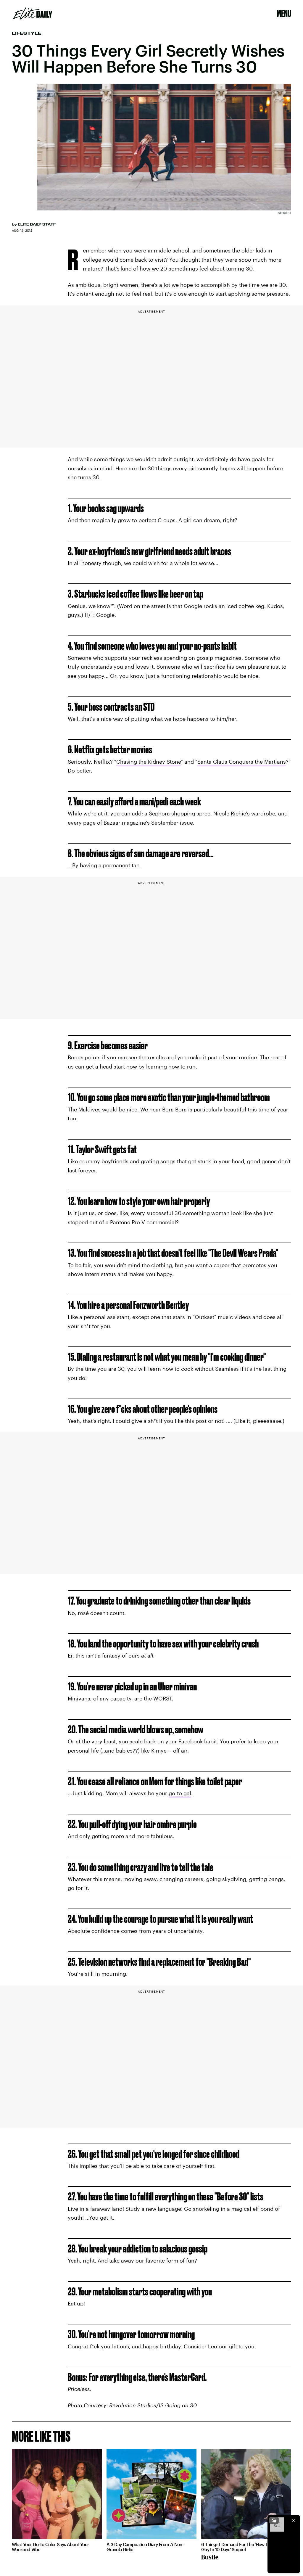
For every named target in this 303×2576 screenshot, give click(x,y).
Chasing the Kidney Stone (149, 762)
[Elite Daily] (33, 13)
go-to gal (180, 1793)
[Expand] (274, 2520)
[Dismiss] (294, 2520)
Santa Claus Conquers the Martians (242, 762)
